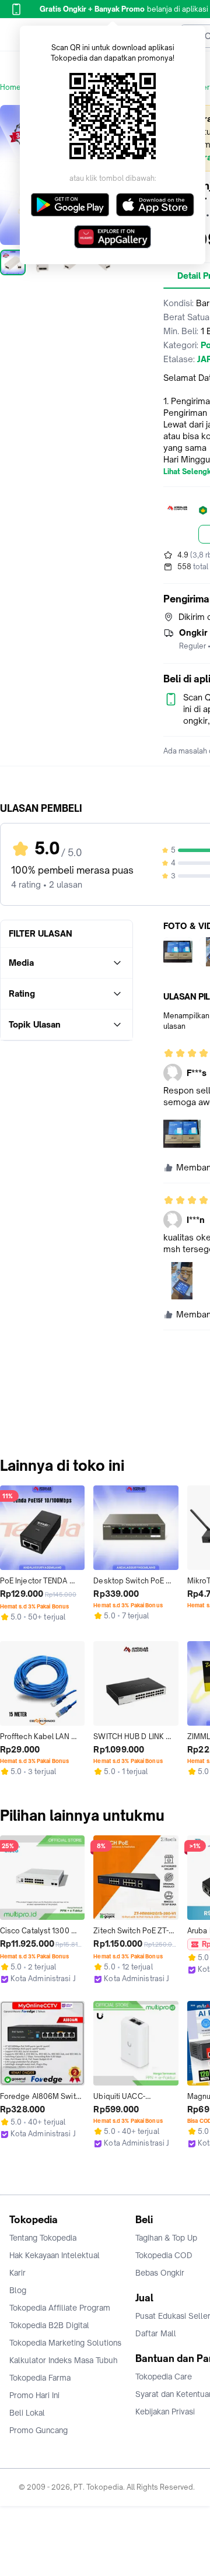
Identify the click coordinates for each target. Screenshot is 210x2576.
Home (10, 87)
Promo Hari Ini (34, 2395)
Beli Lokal (27, 2413)
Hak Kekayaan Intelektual (55, 2255)
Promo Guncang (38, 2430)
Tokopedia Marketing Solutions (65, 2343)
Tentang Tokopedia (43, 2238)
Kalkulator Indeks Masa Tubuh (64, 2360)
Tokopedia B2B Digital (49, 2325)
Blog (18, 2290)
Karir (17, 2273)
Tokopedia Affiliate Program (60, 2308)
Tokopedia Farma (40, 2378)
